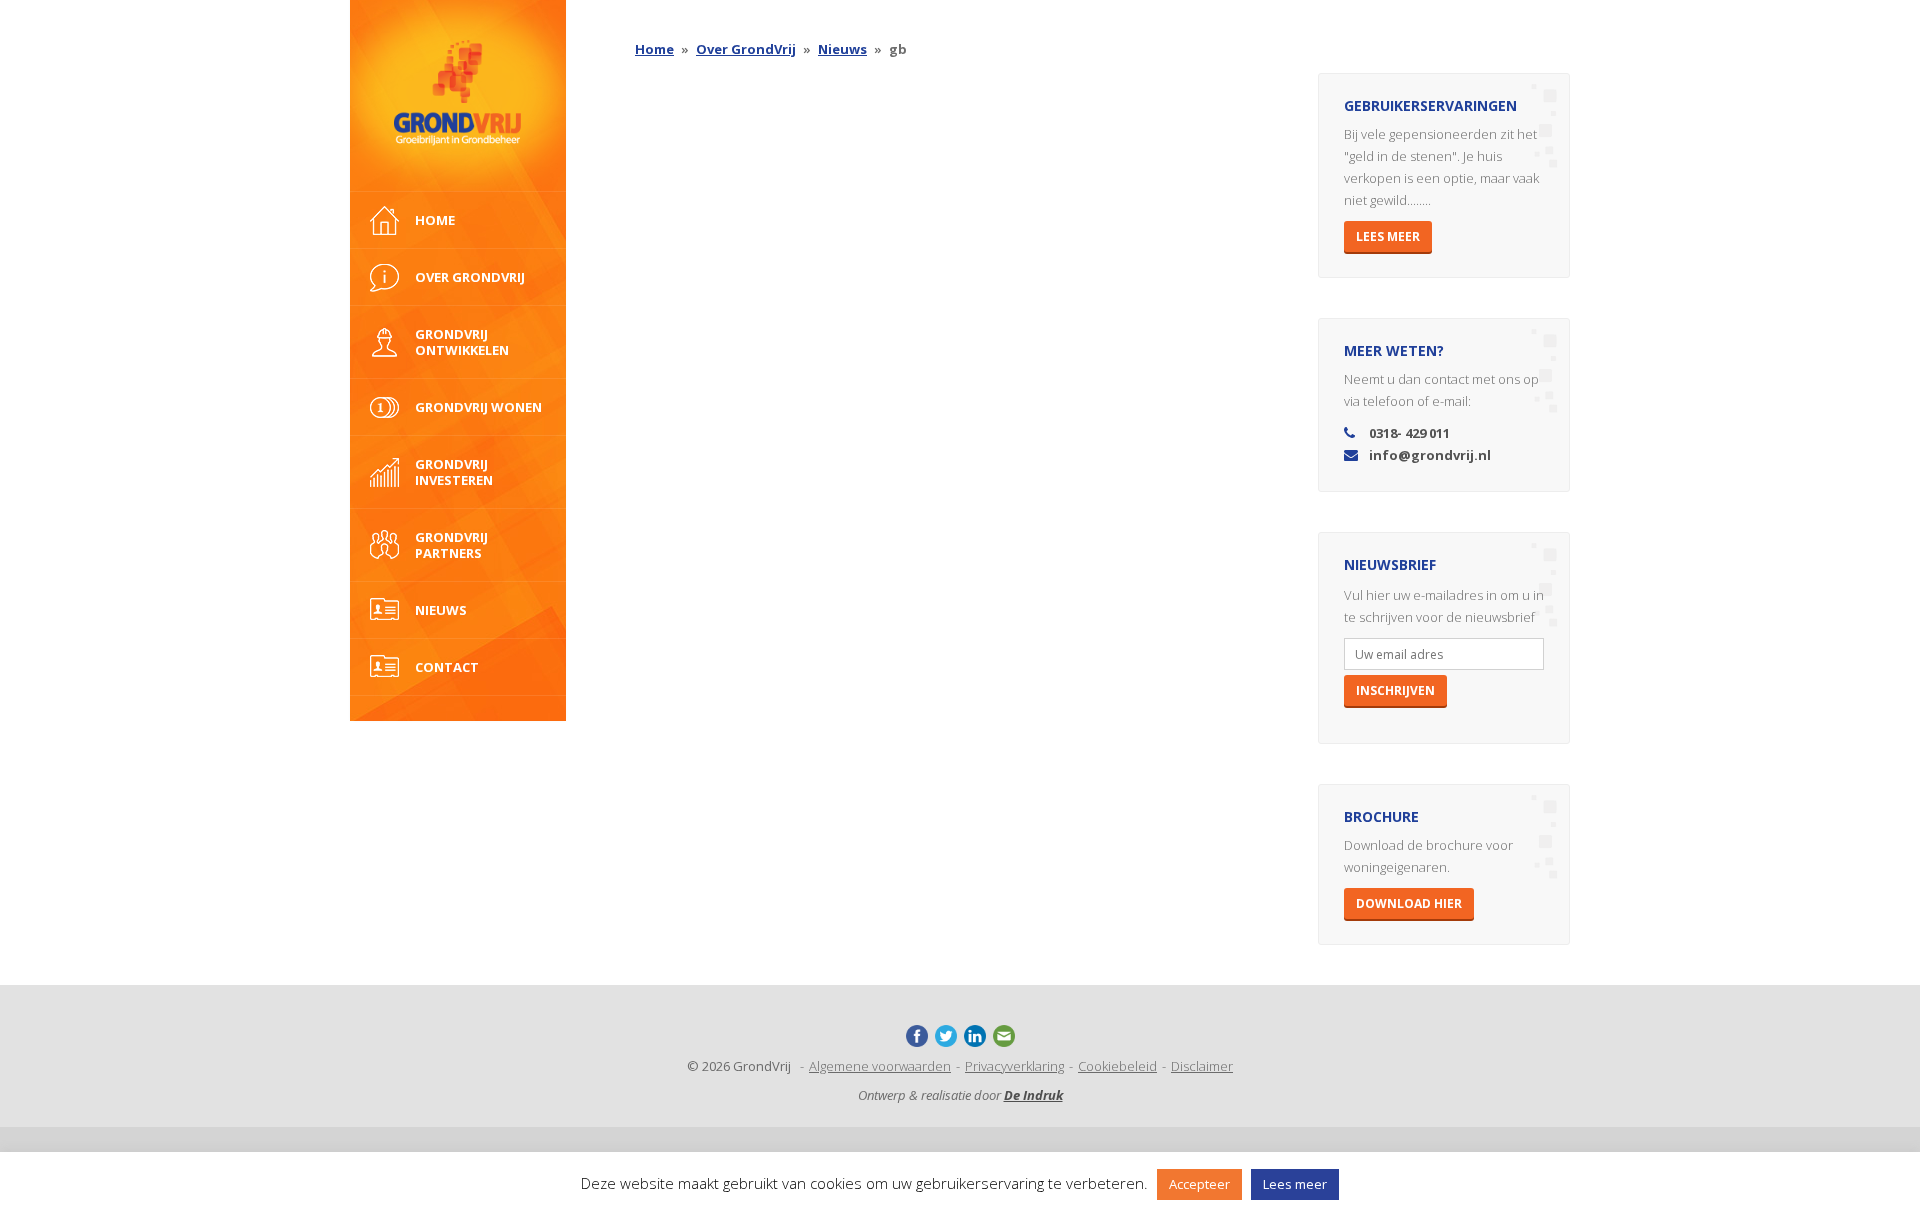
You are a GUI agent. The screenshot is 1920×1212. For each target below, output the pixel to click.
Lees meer (1388, 236)
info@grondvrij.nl (1430, 455)
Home (435, 220)
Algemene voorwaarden (880, 1066)
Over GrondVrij (746, 49)
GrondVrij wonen (478, 407)
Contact (447, 667)
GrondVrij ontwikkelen (462, 342)
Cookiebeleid (1117, 1066)
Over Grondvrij (470, 277)
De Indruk (1033, 1095)
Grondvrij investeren (454, 472)
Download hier (1409, 903)
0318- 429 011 (1409, 433)
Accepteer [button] (1199, 1184)
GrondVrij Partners (451, 545)
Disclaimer (1202, 1066)
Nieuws (441, 610)
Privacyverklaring (1014, 1066)
